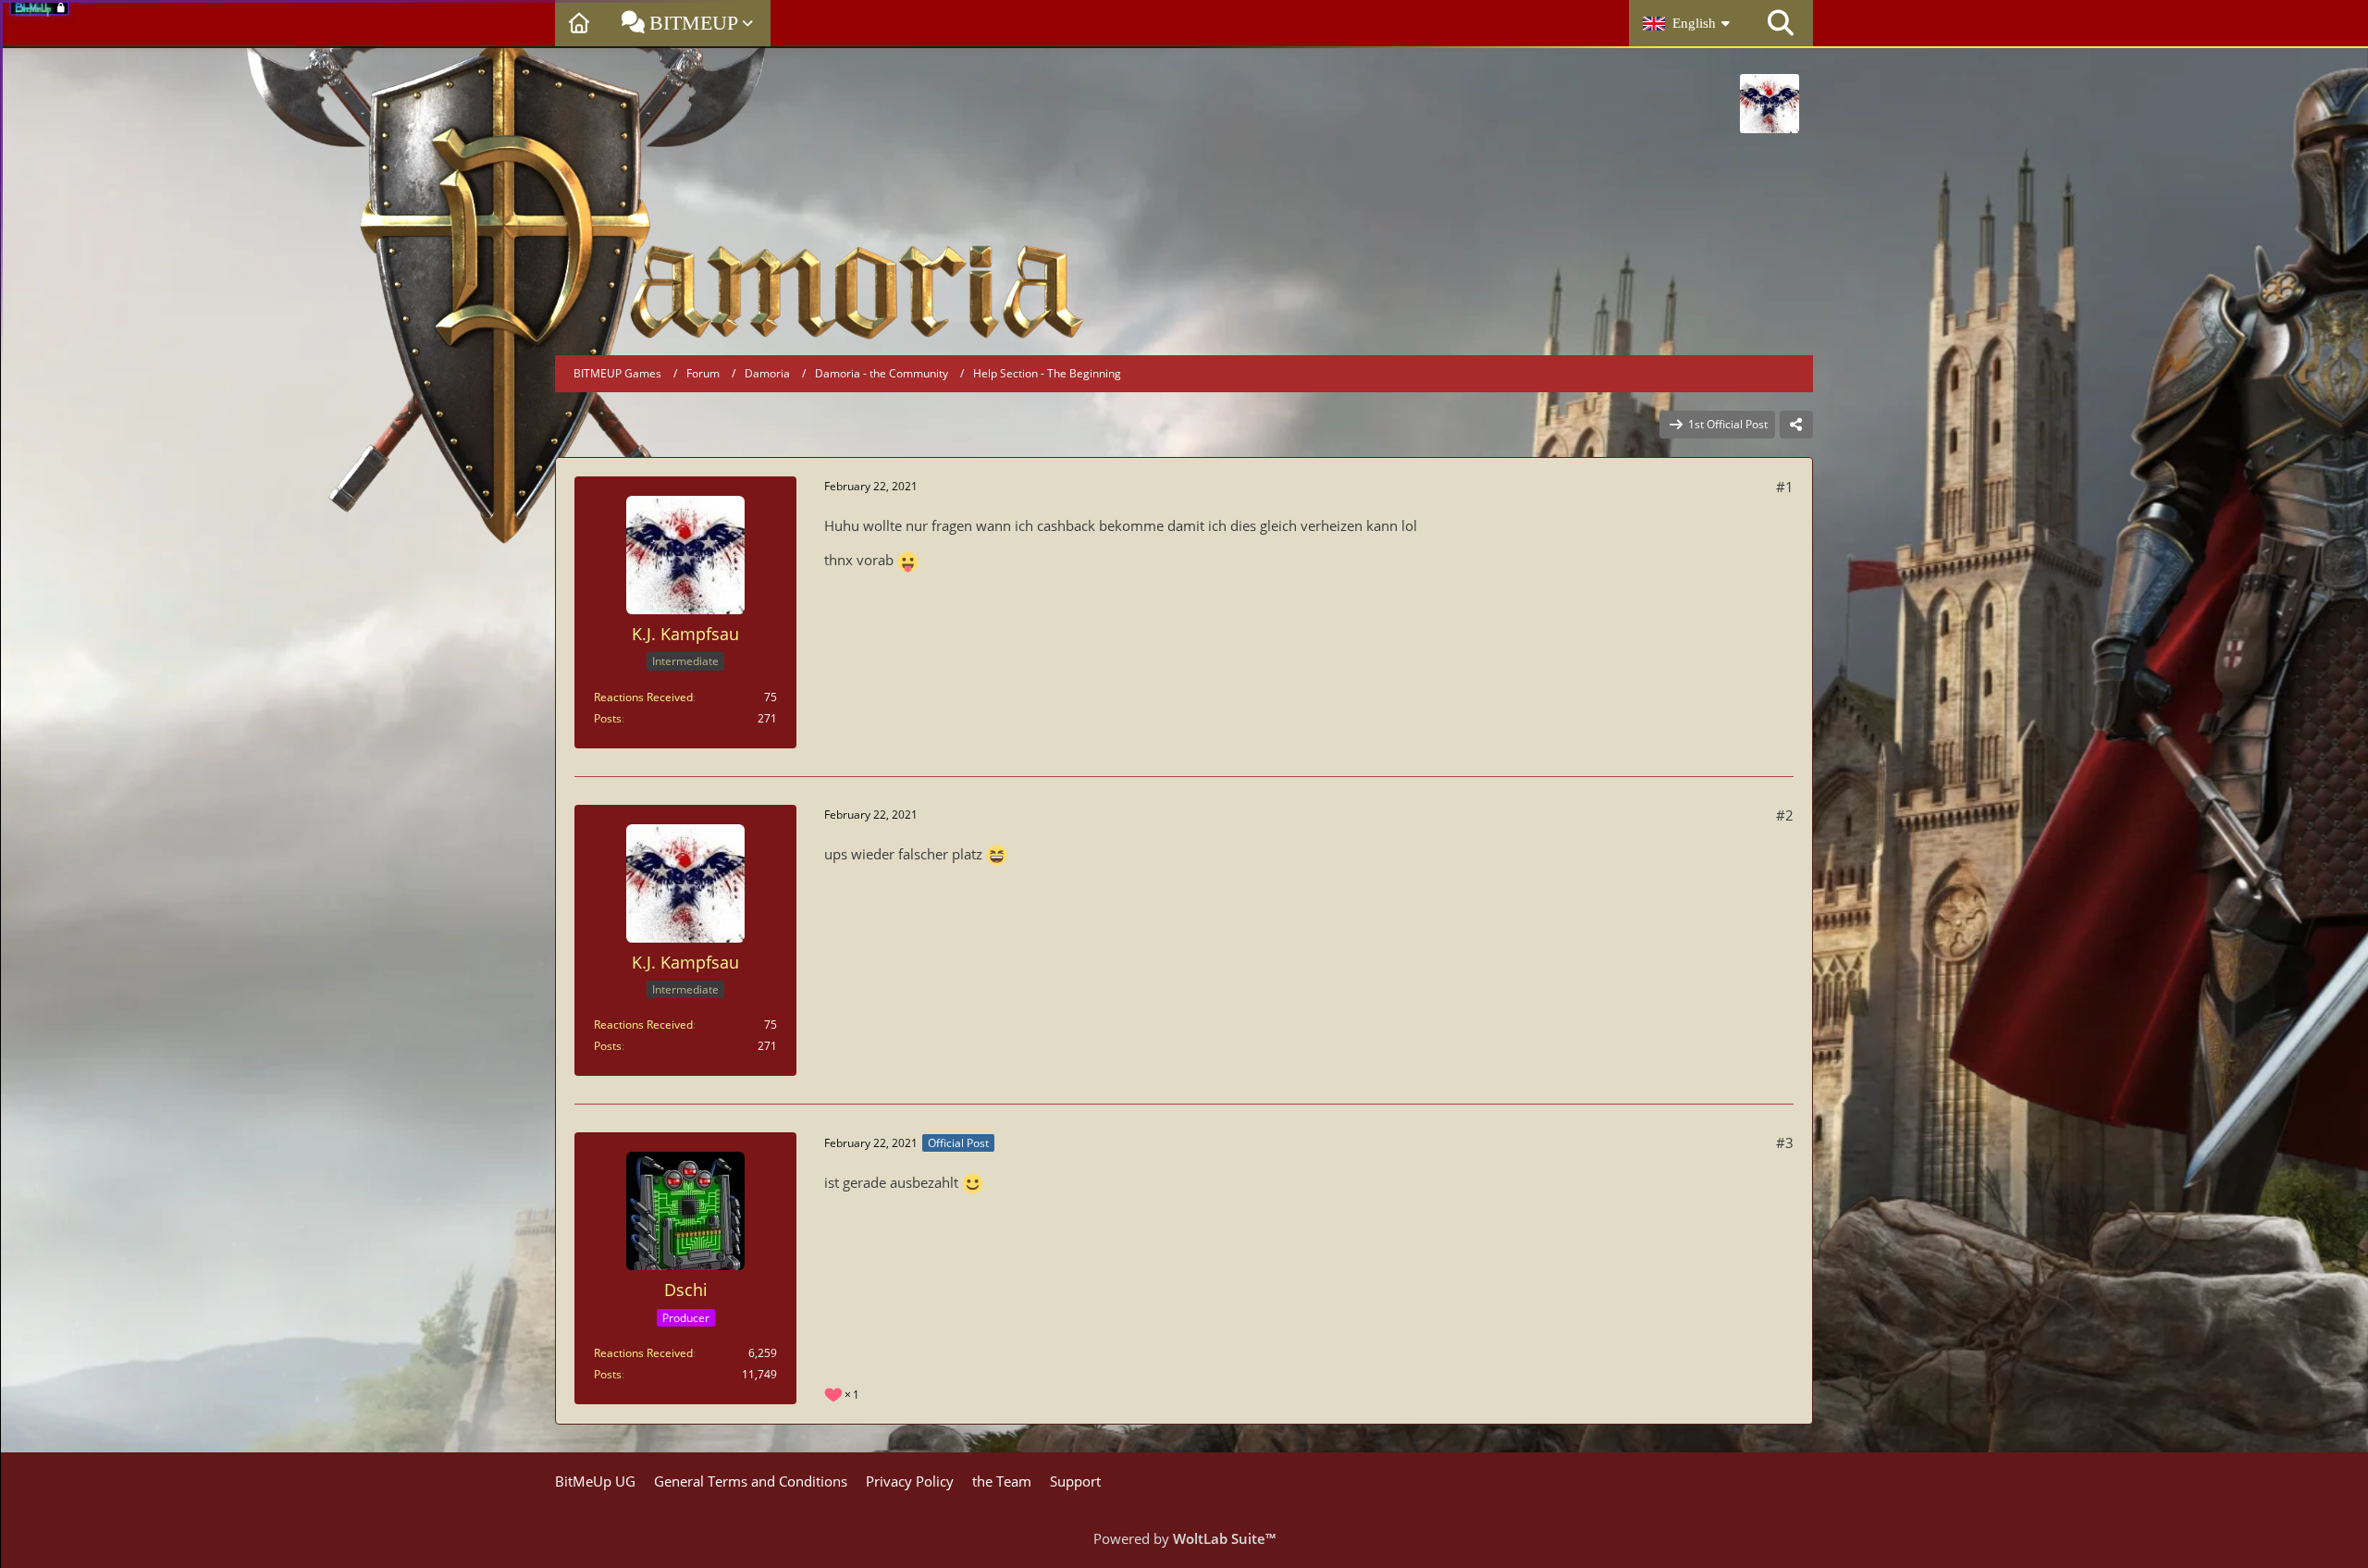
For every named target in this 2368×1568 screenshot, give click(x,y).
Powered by (1184, 1538)
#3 (1785, 1142)
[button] (1689, 23)
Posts (608, 718)
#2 (1785, 815)
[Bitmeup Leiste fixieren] (66, 6)
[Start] (581, 23)
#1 (1785, 487)
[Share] (1796, 425)
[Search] (1781, 23)
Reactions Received (643, 697)
